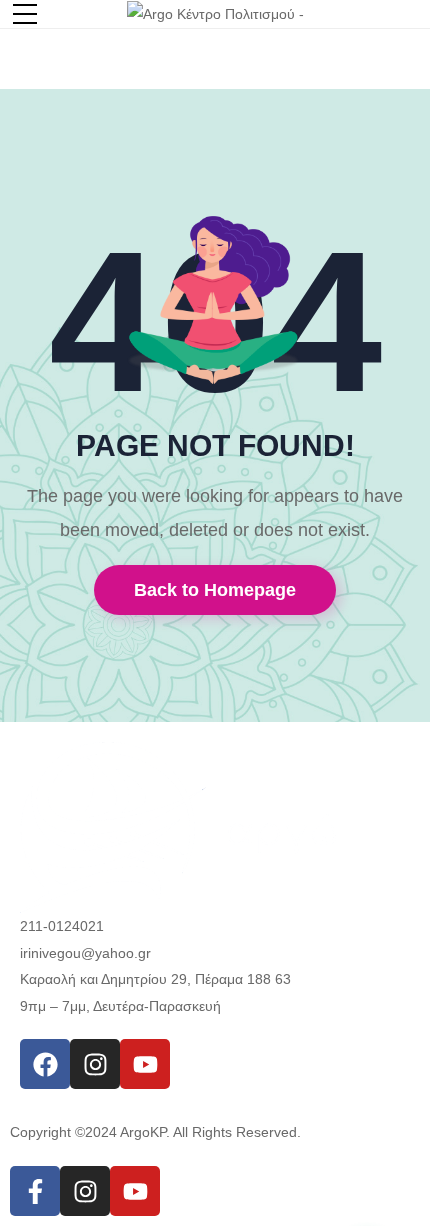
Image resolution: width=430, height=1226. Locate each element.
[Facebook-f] (35, 1191)
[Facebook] (45, 1064)
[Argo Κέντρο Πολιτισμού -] (215, 13)
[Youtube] (145, 1064)
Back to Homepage (215, 590)
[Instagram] (95, 1064)
